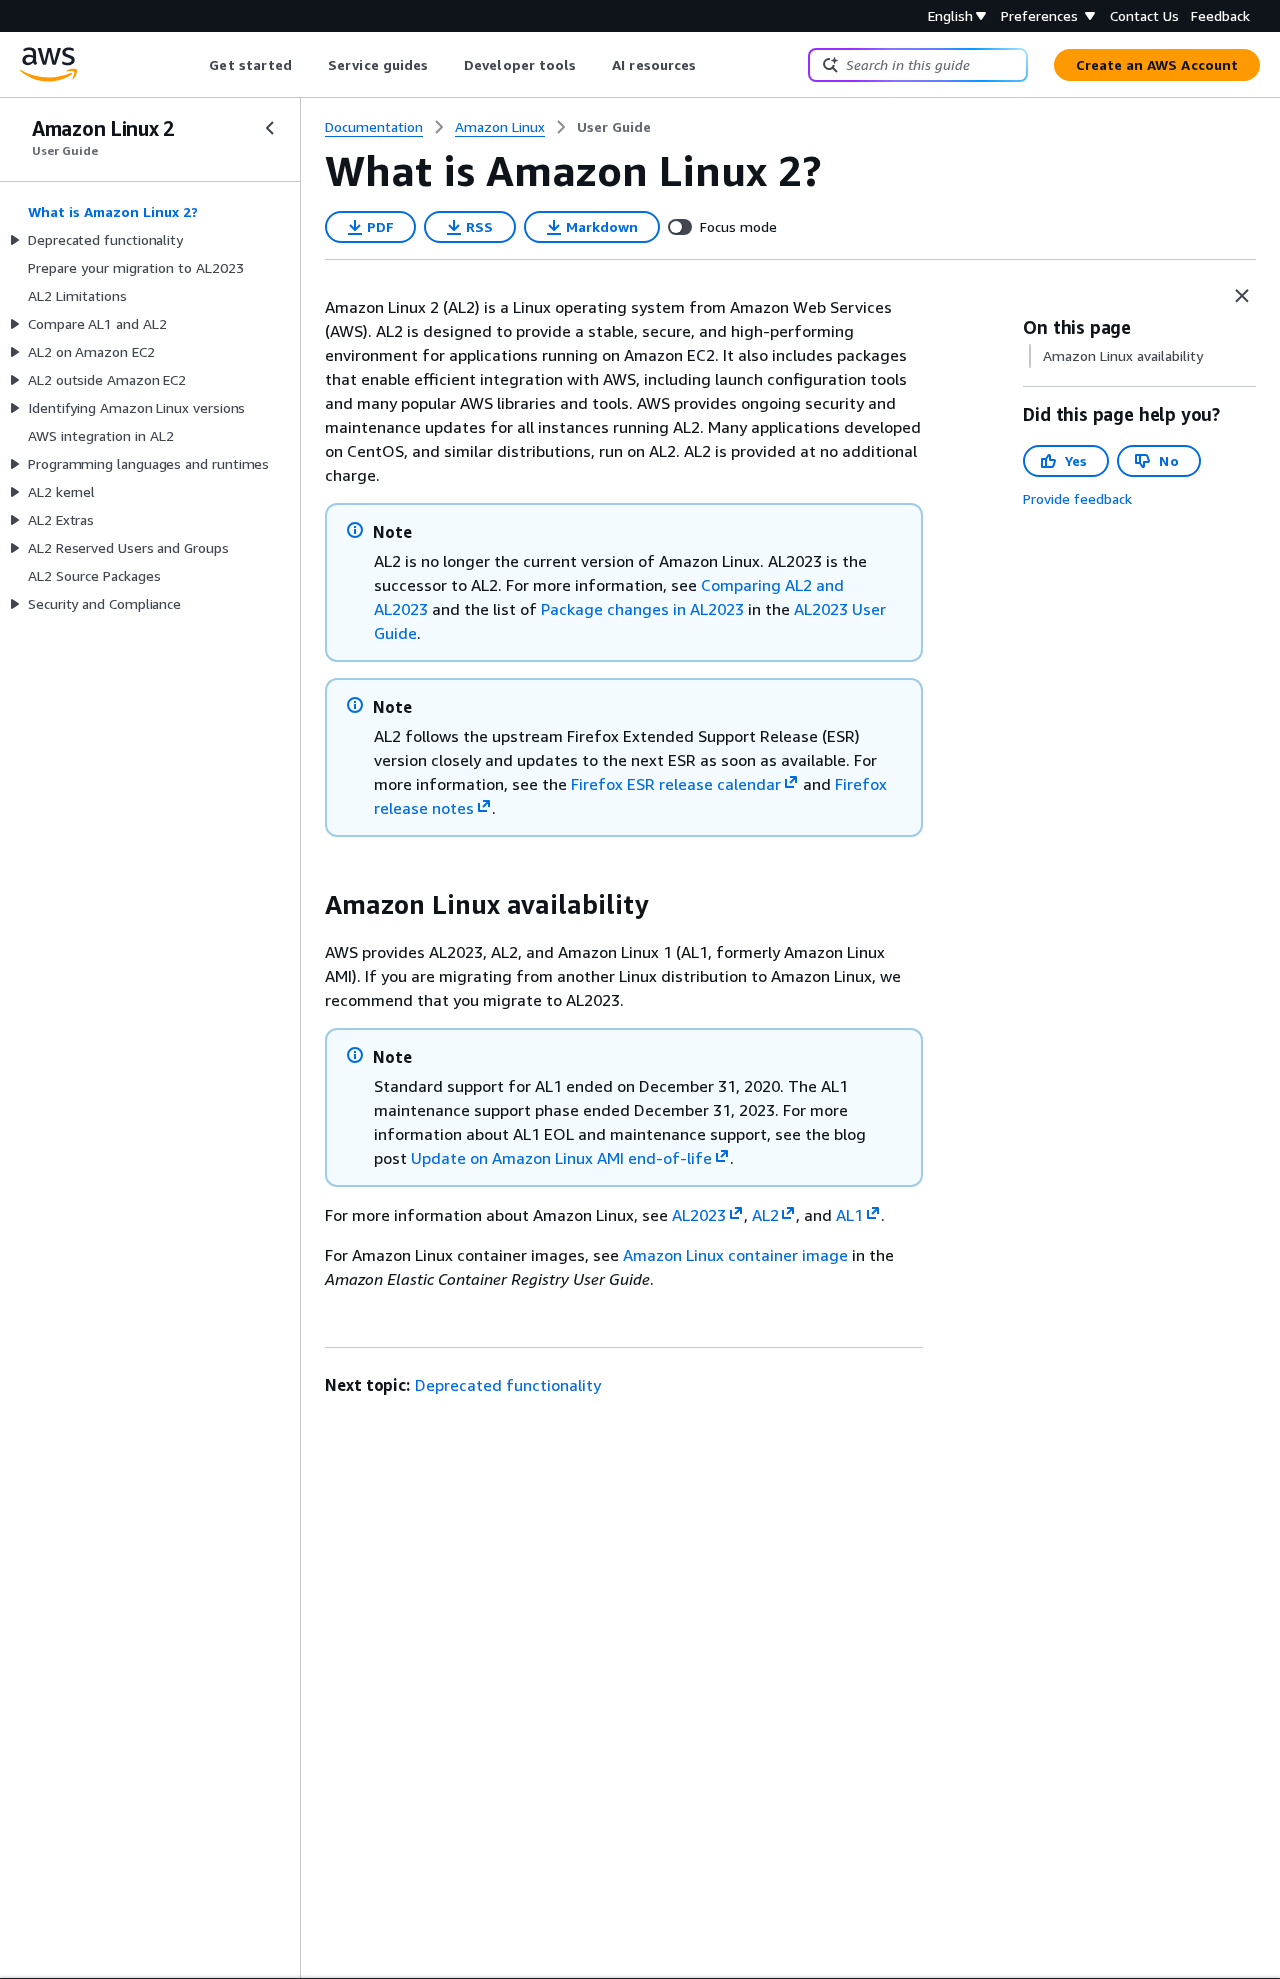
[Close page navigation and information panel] (1242, 296)
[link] (614, 127)
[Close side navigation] (270, 128)
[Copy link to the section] (309, 905)
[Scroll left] (194, 65)
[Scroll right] (711, 65)
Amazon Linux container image (735, 1255)
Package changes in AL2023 (642, 609)
